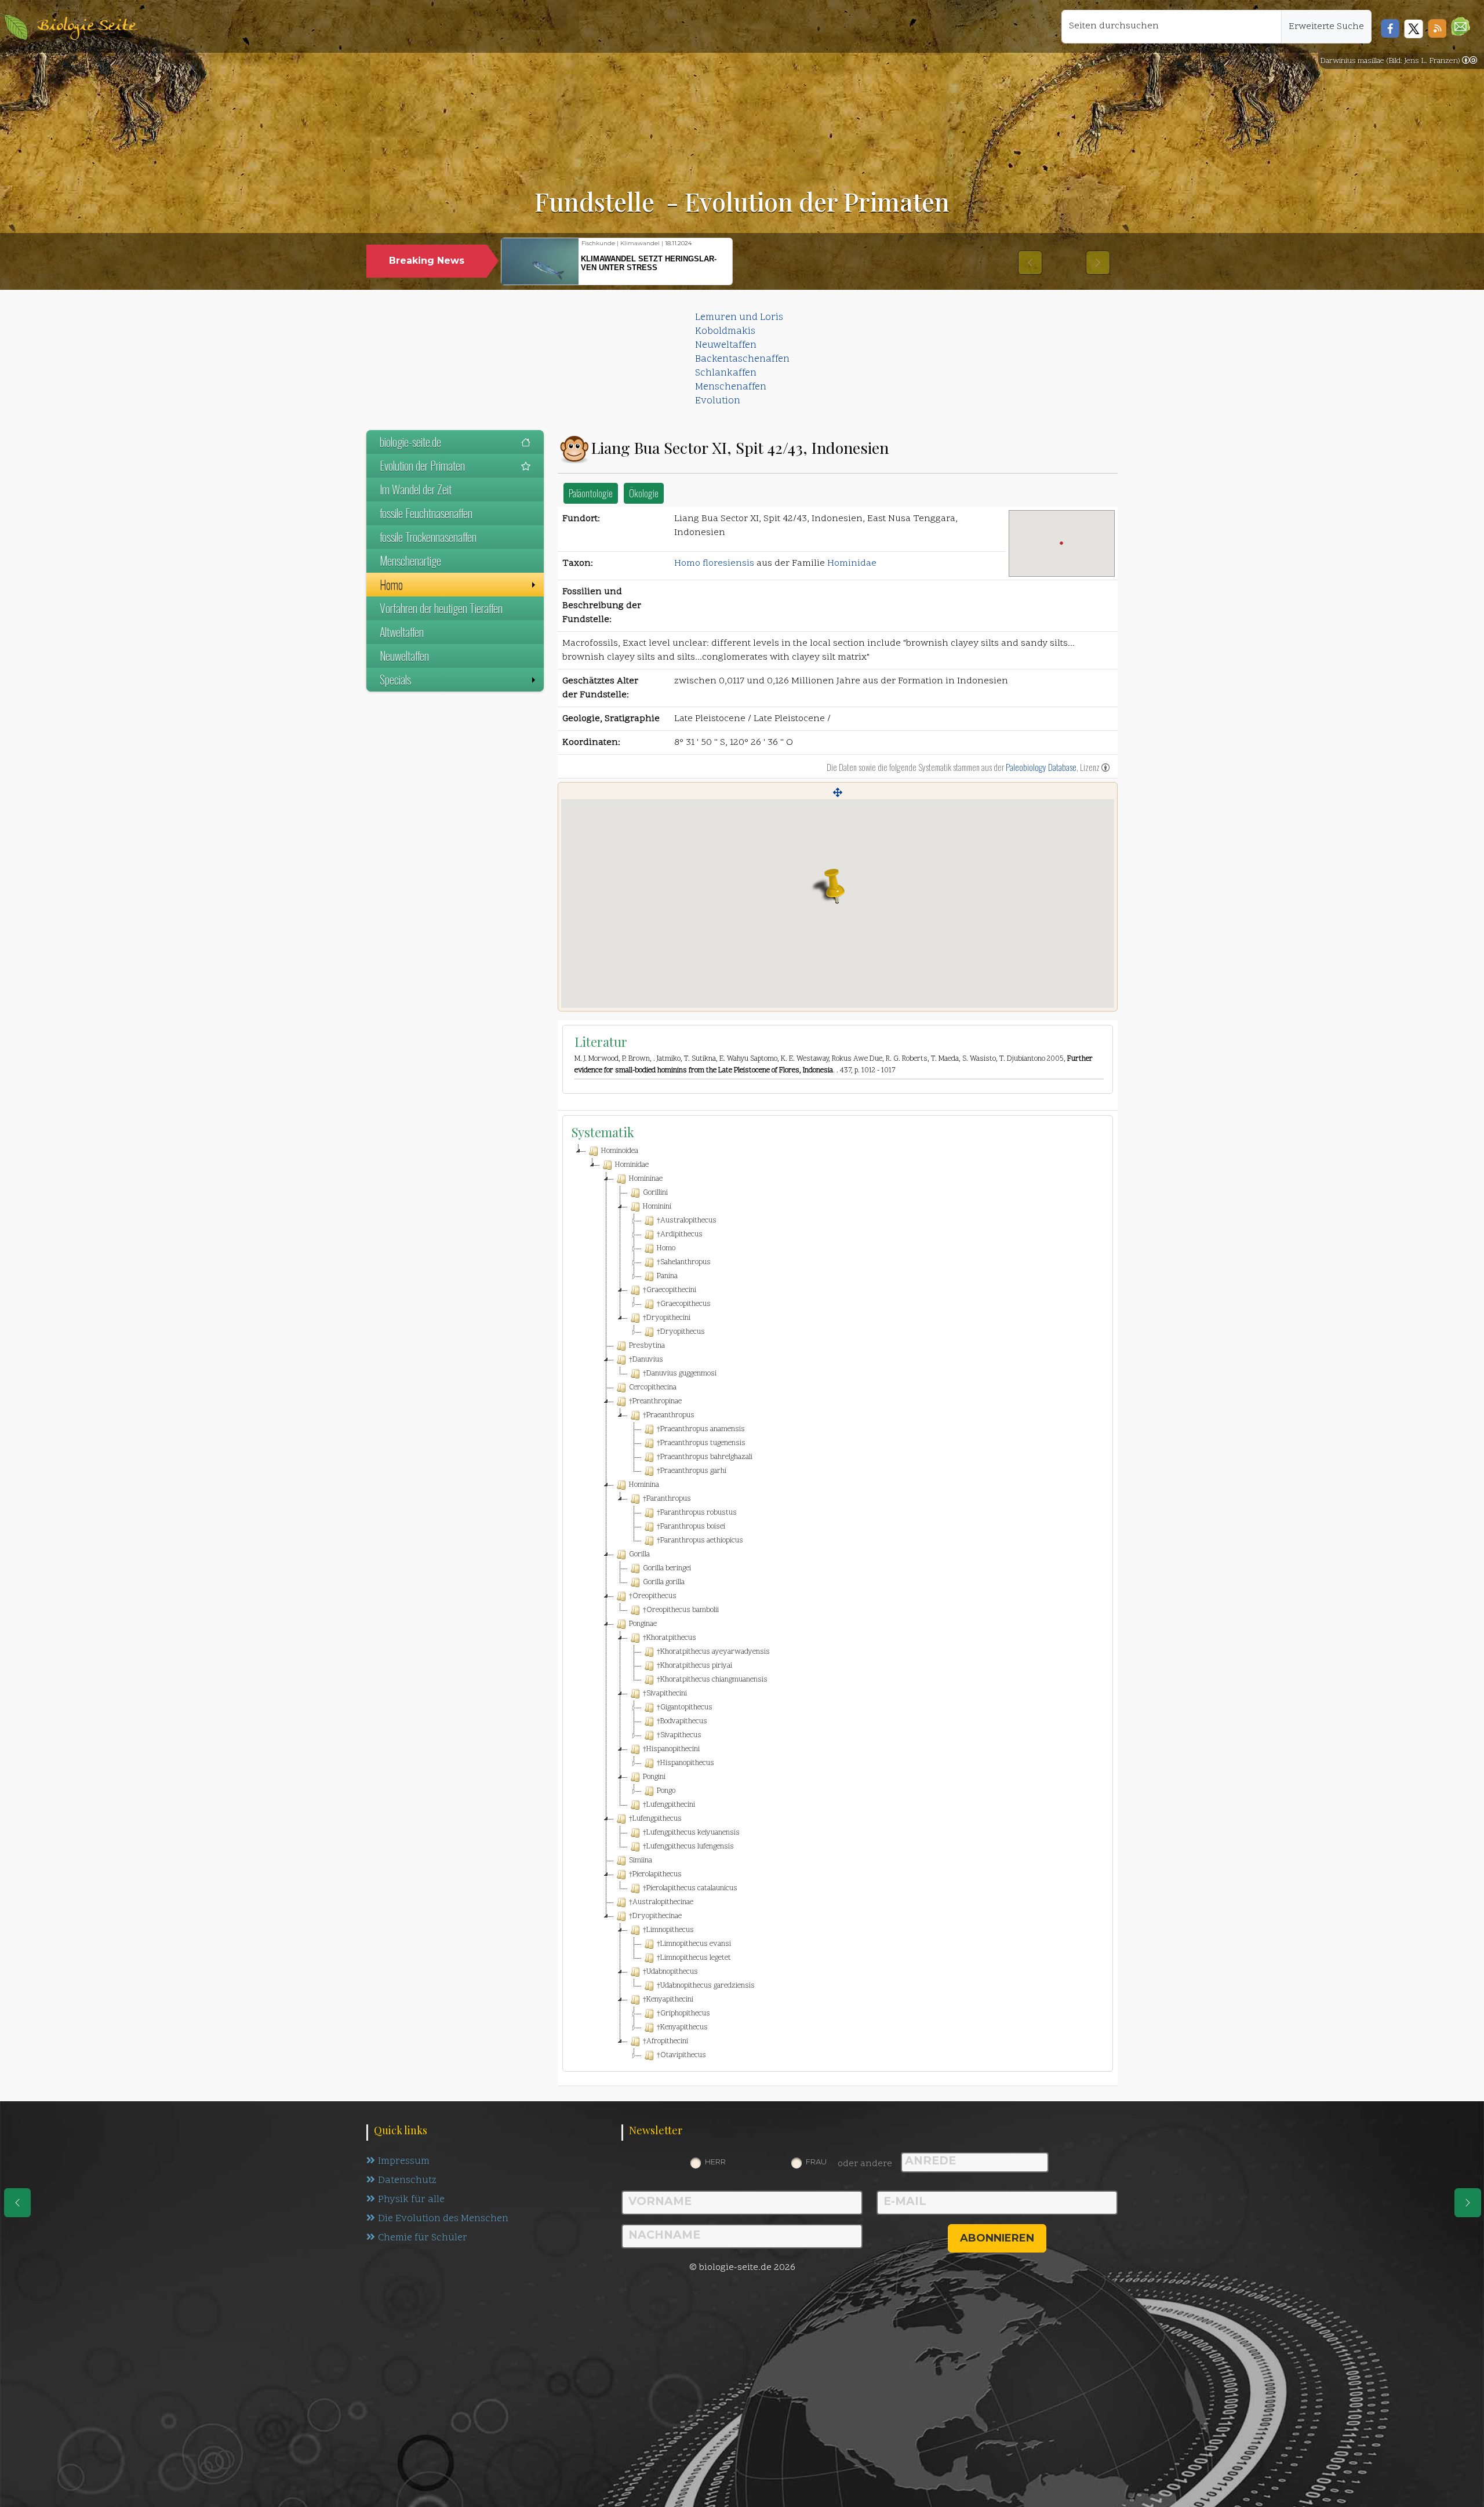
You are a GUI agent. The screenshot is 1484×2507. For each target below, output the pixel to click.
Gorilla (639, 1555)
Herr (715, 2162)
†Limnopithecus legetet (694, 1958)
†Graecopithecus (684, 1304)
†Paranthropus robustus (697, 1513)
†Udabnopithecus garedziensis (706, 1986)
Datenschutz (407, 2181)
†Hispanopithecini (671, 1749)
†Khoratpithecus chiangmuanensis (712, 1680)
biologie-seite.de (410, 442)
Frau (816, 2162)
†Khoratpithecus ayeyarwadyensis (713, 1652)
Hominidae (852, 563)
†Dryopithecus (681, 1332)
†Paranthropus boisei (691, 1527)
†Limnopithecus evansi (694, 1944)
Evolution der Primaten (422, 465)
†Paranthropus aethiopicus (700, 1541)
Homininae (646, 1179)
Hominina (644, 1485)
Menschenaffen (731, 387)
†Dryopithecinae (655, 1916)
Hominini (657, 1207)
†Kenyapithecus (682, 2028)
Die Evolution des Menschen (443, 2219)
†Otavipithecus (681, 2055)
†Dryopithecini (667, 1318)
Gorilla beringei (667, 1569)
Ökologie (644, 493)
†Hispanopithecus (685, 1763)
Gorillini (655, 1193)
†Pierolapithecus (655, 1875)
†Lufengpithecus (655, 1819)
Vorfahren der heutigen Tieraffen (441, 608)
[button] (1461, 26)
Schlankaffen (726, 373)
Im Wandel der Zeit (416, 489)
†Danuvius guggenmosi (680, 1374)
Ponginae (643, 1624)
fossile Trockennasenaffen (428, 537)
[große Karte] (838, 792)
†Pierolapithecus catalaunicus (690, 1889)
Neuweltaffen (726, 345)
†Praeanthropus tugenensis (701, 1443)
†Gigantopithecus (685, 1708)
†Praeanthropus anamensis (701, 1429)
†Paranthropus (667, 1499)
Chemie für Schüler (423, 2238)
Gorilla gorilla (664, 1582)
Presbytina (647, 1346)
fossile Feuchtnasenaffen (426, 513)
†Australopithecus (687, 1221)
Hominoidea (620, 1151)
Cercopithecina (653, 1388)
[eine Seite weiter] (1468, 2203)
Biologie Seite (86, 26)
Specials (395, 679)
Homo (391, 584)
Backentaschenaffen (742, 359)
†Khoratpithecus (670, 1638)
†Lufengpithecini (669, 1805)
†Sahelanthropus (684, 1262)
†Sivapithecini (665, 1694)
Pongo (666, 1791)
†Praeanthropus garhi (692, 1471)
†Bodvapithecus (682, 1722)
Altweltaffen (402, 632)
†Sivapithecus (679, 1735)
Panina (667, 1276)
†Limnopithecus (668, 1930)
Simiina (641, 1861)
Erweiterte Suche (1326, 27)
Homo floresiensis (714, 563)
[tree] (838, 1603)
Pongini (654, 1777)
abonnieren (997, 2238)
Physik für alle (411, 2200)
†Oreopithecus (653, 1596)
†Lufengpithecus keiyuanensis (691, 1833)
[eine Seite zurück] (17, 2203)
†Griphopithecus (683, 2014)
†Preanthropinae (655, 1402)
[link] (1470, 61)
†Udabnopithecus (670, 1972)
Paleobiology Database (1041, 767)
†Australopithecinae (661, 1902)
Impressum (404, 2162)
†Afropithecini (665, 2042)
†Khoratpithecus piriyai (694, 1666)
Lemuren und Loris (739, 318)
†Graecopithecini (670, 1290)
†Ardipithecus (680, 1235)
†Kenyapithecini (668, 2000)
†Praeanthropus (669, 1416)
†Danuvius (646, 1360)
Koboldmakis (725, 332)
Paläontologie (591, 493)
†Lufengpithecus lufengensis (688, 1847)
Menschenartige (410, 561)
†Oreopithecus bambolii (681, 1610)
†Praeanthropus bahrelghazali (705, 1457)
